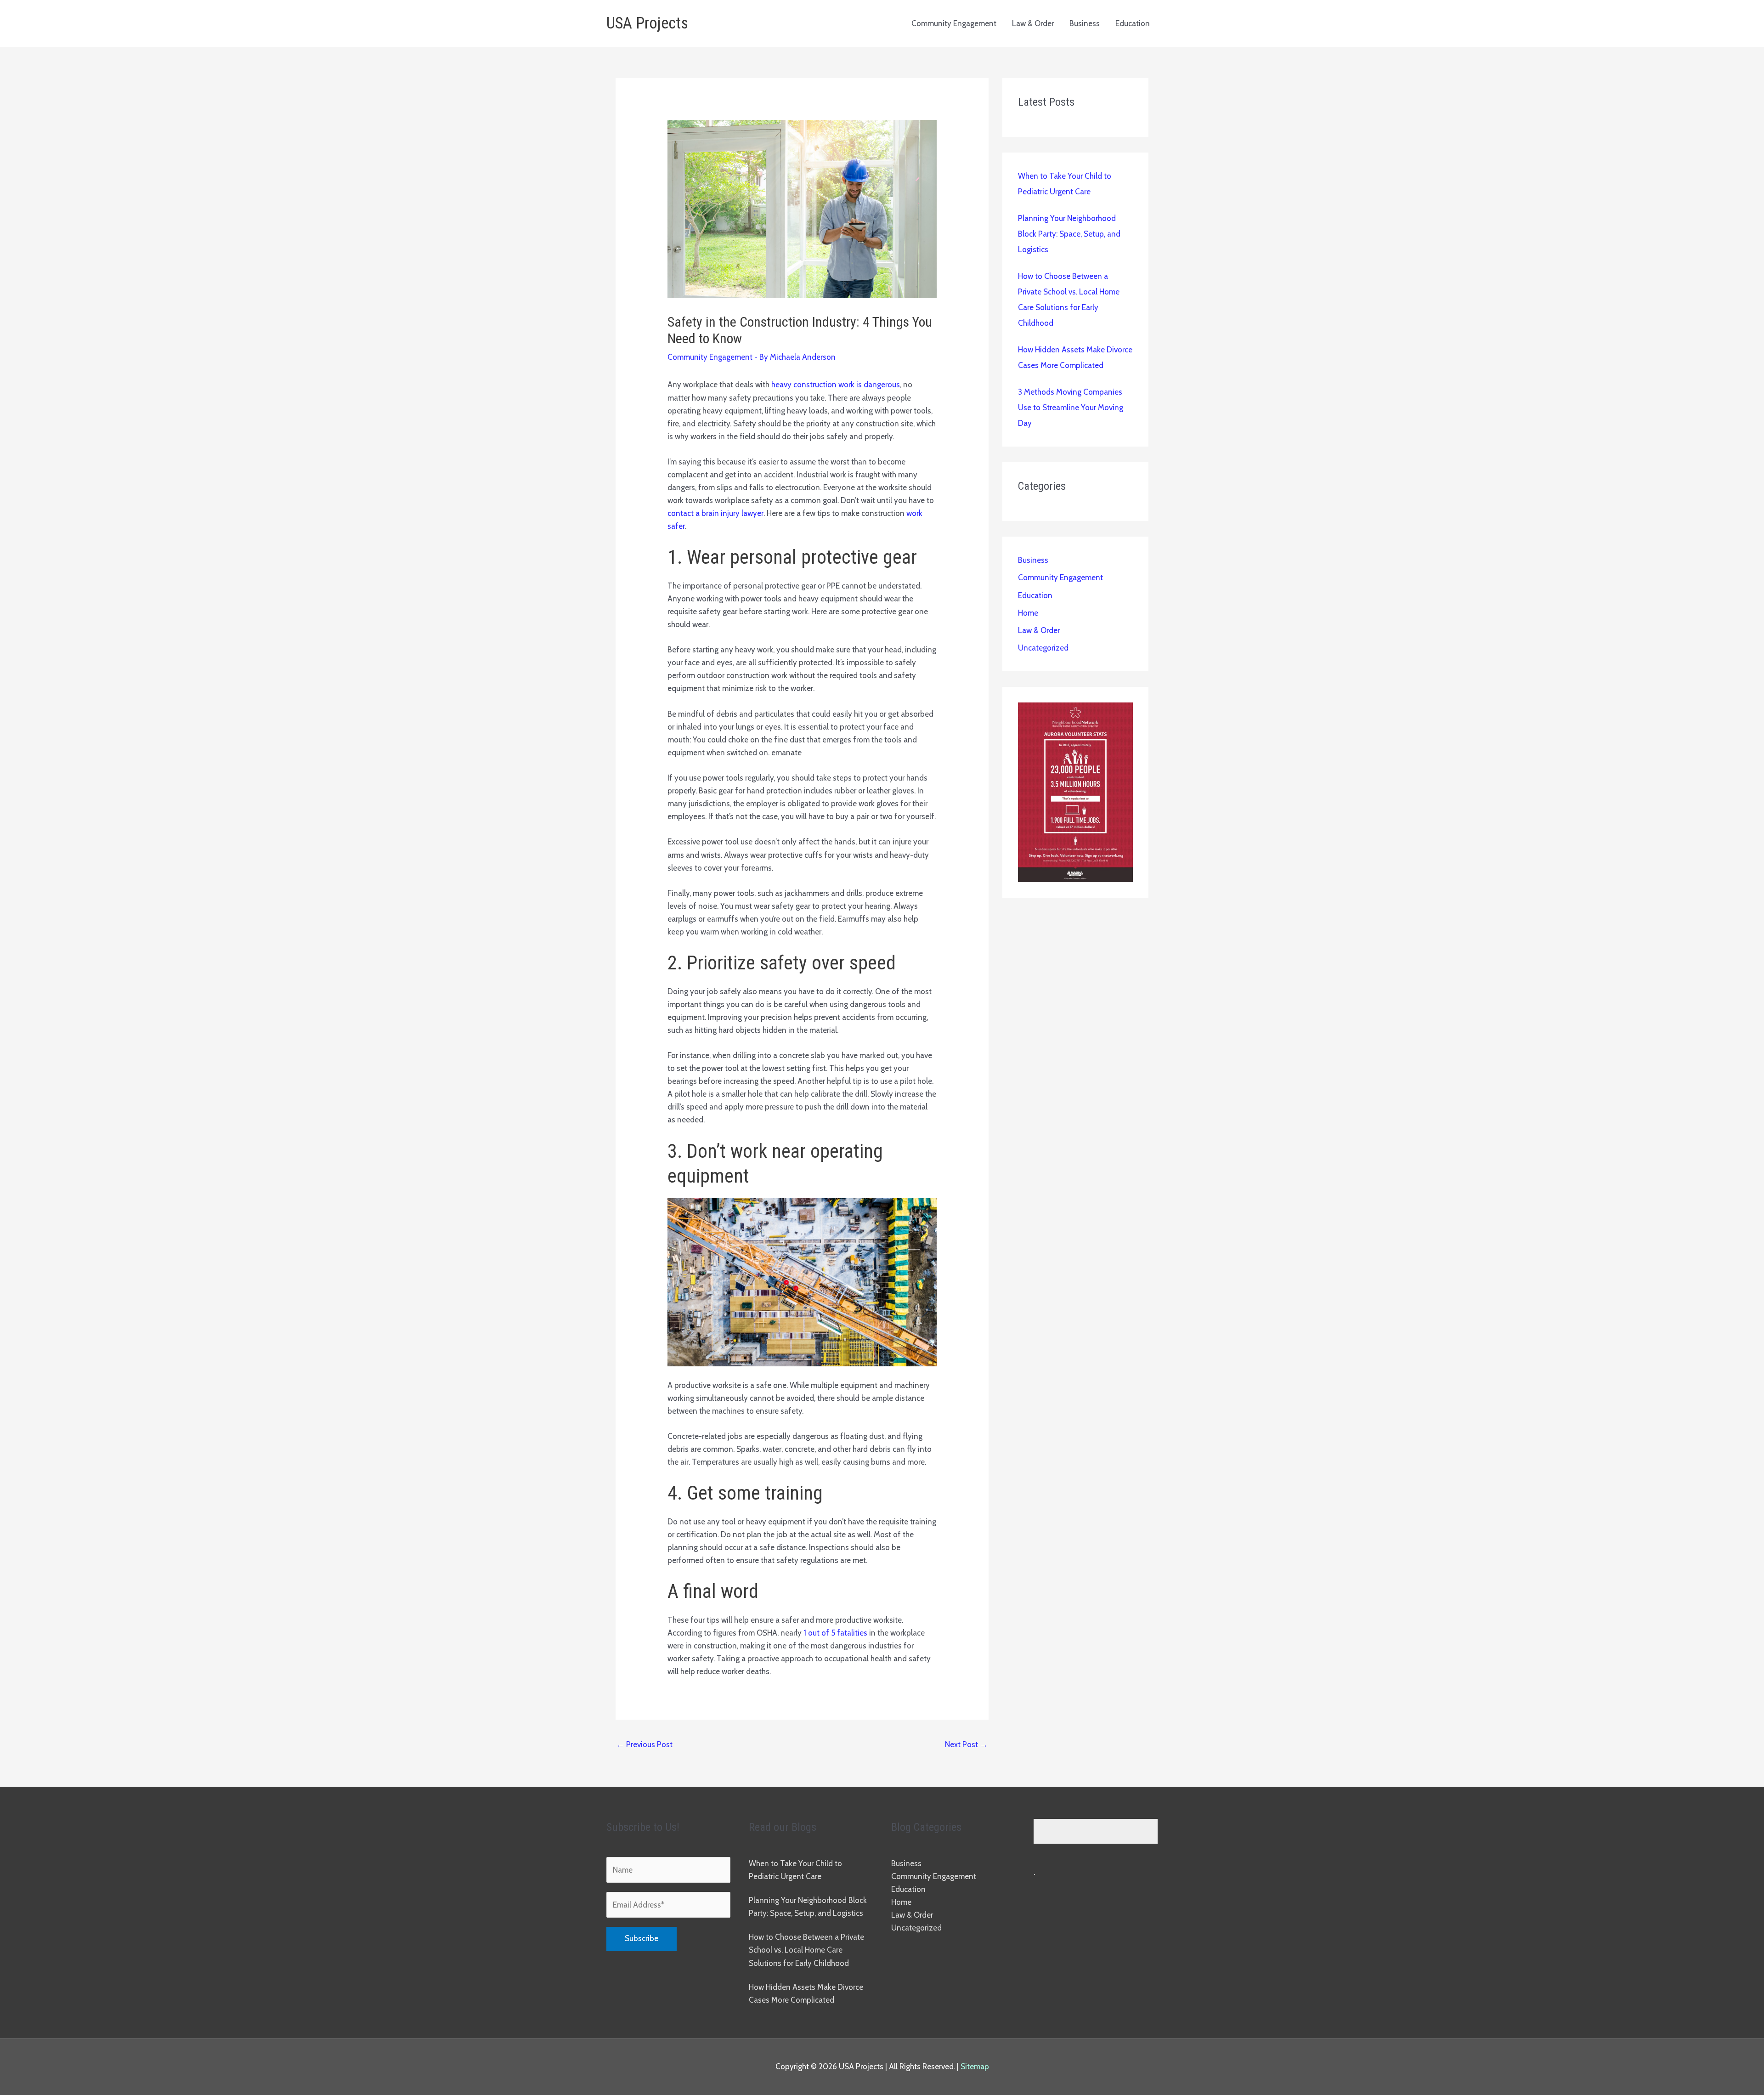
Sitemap (975, 2067)
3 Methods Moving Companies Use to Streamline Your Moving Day (1071, 408)
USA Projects (647, 23)
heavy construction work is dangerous (836, 385)
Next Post (966, 1744)
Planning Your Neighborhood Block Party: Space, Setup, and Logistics (1069, 234)
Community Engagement (954, 23)
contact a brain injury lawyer (715, 513)
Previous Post (645, 1744)
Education (1133, 23)
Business (1085, 23)
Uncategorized (1043, 648)
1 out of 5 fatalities (835, 1633)
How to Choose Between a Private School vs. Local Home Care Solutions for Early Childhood (806, 1950)
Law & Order (1033, 23)
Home (1028, 613)
